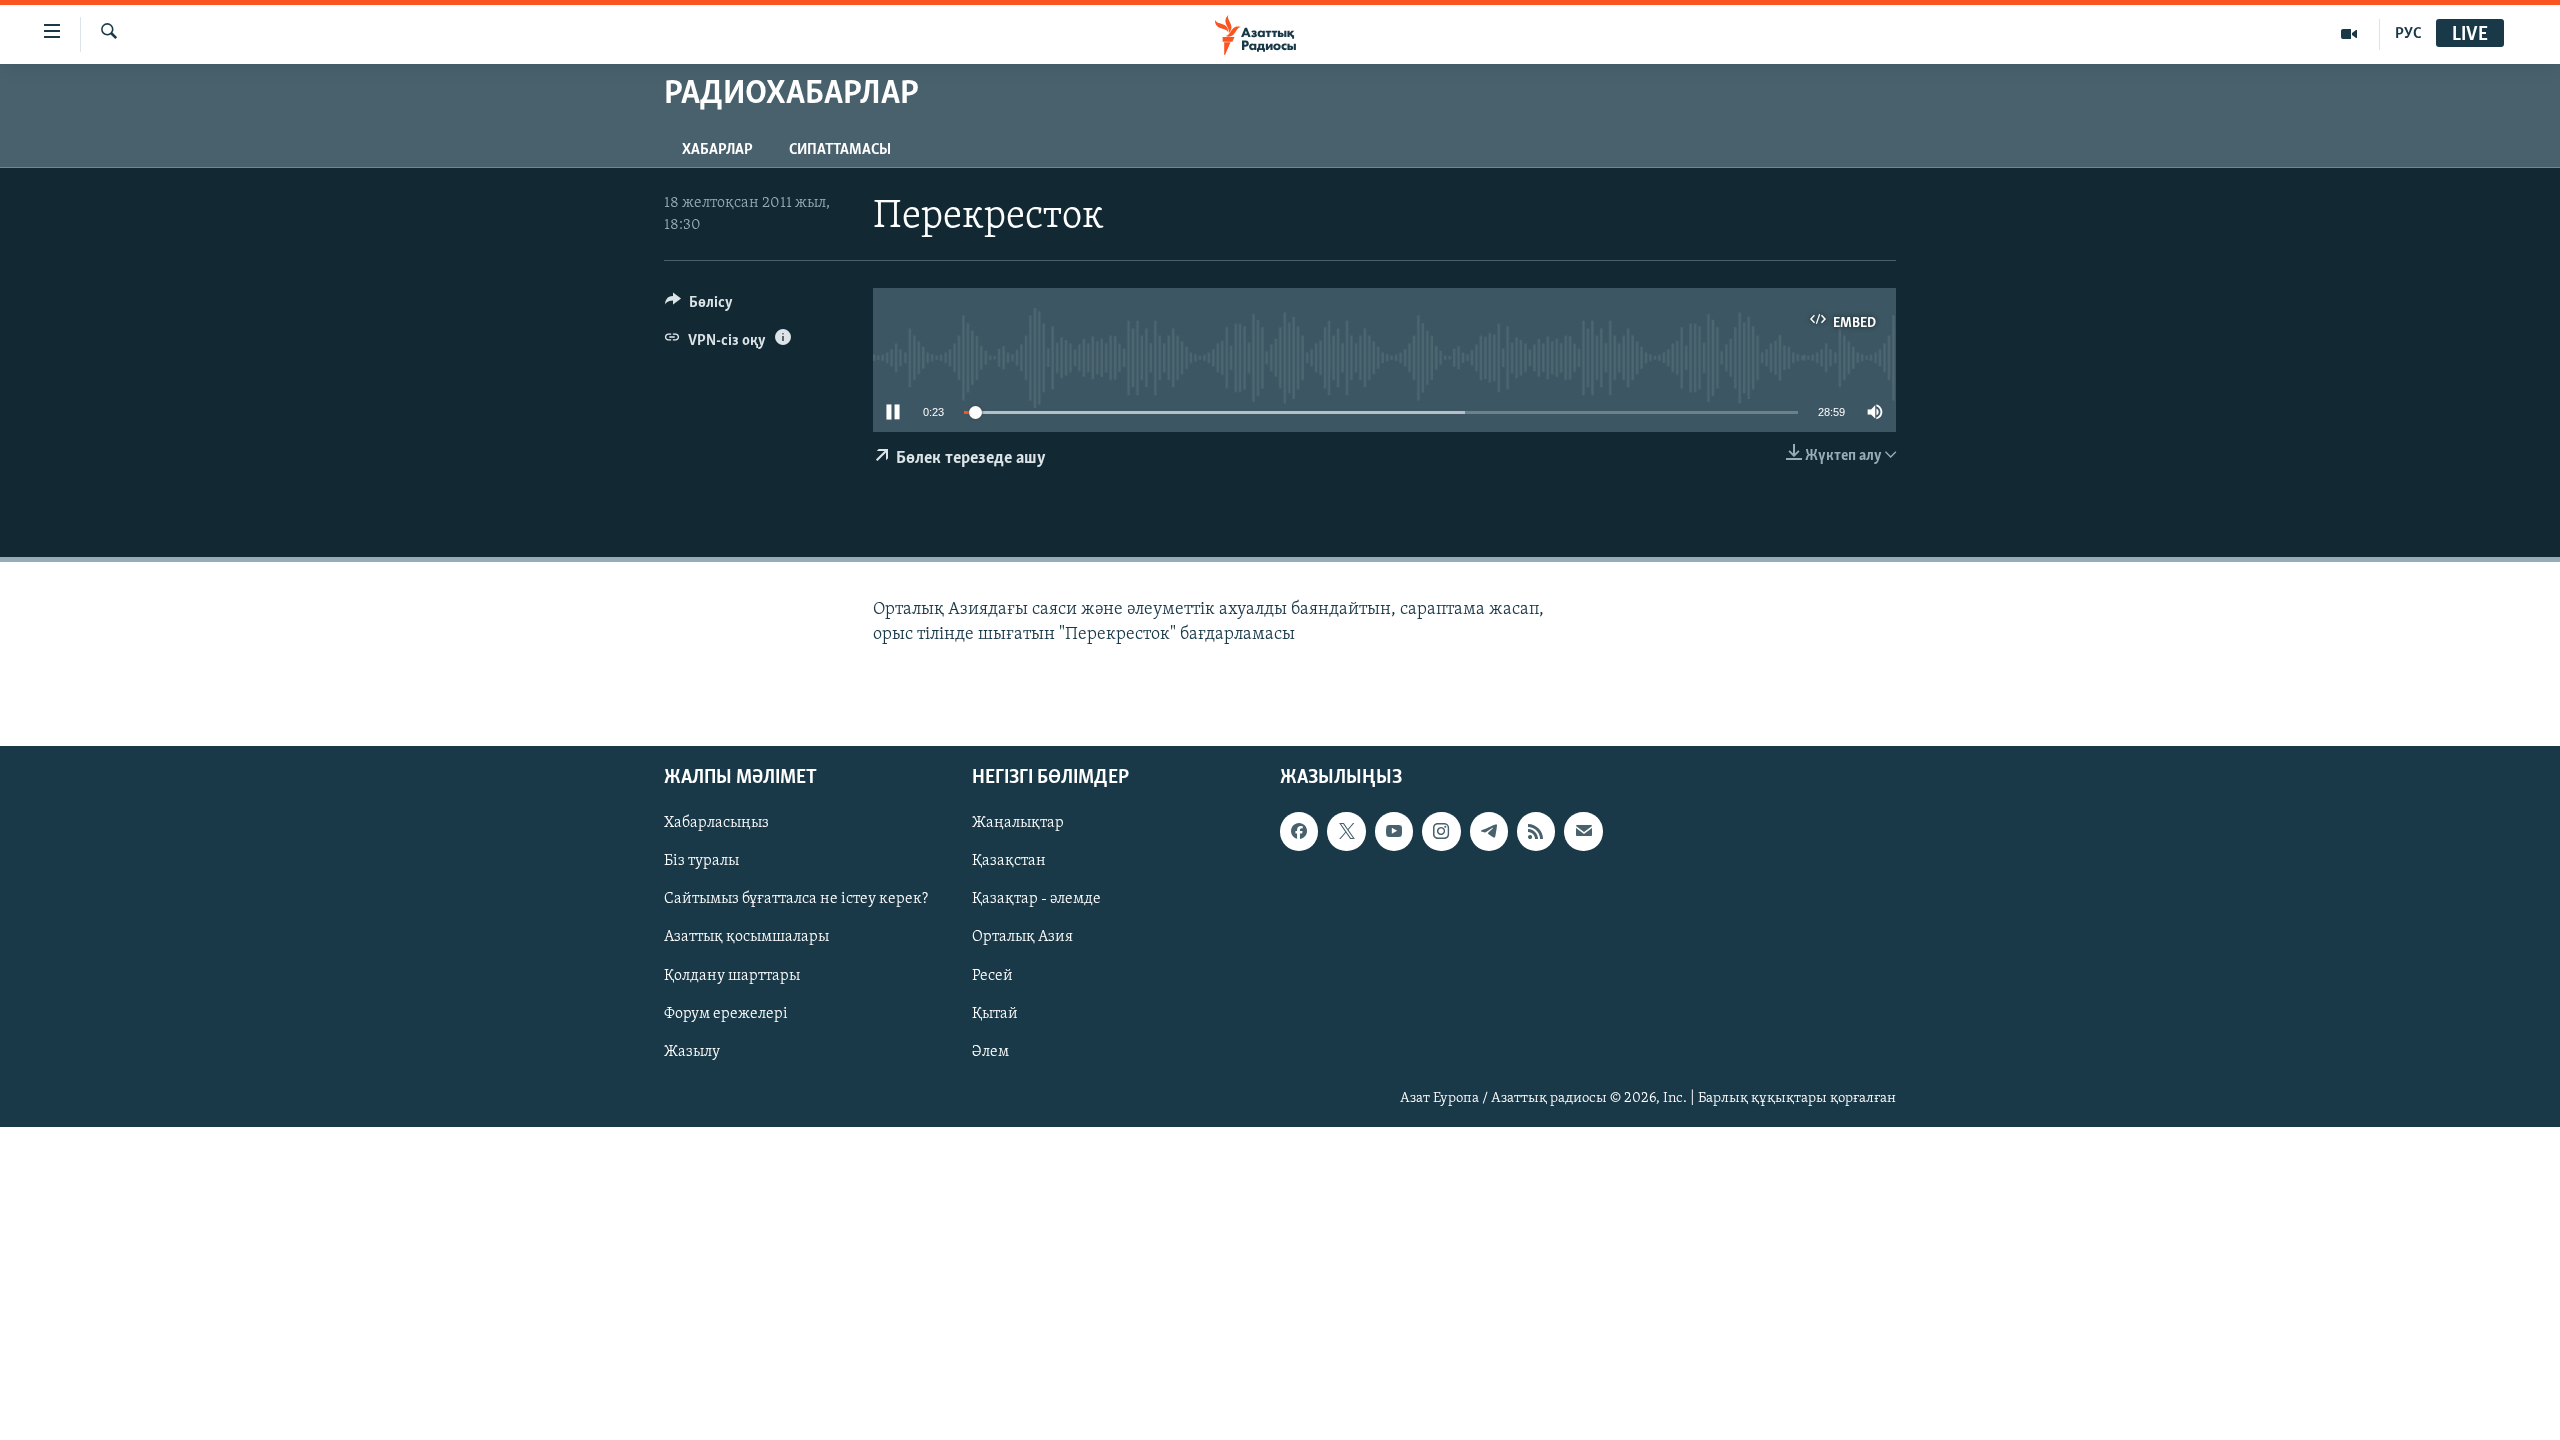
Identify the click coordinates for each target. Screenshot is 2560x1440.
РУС (2408, 34)
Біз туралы (701, 861)
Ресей (992, 975)
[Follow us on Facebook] (1299, 831)
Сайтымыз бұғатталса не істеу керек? (796, 899)
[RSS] (1536, 831)
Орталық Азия (1022, 937)
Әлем (990, 1052)
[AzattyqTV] (2349, 34)
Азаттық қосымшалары (746, 937)
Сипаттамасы (840, 150)
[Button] (699, 307)
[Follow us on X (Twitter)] (1346, 831)
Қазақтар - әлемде (1036, 899)
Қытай (995, 1014)
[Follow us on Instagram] (1441, 831)
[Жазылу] (1583, 831)
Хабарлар (717, 150)
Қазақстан (1009, 861)
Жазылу (692, 1052)
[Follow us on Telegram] (1489, 831)
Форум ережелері (726, 1014)
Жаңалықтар (1018, 823)
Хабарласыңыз (716, 823)
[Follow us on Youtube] (1394, 831)
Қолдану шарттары (732, 975)
